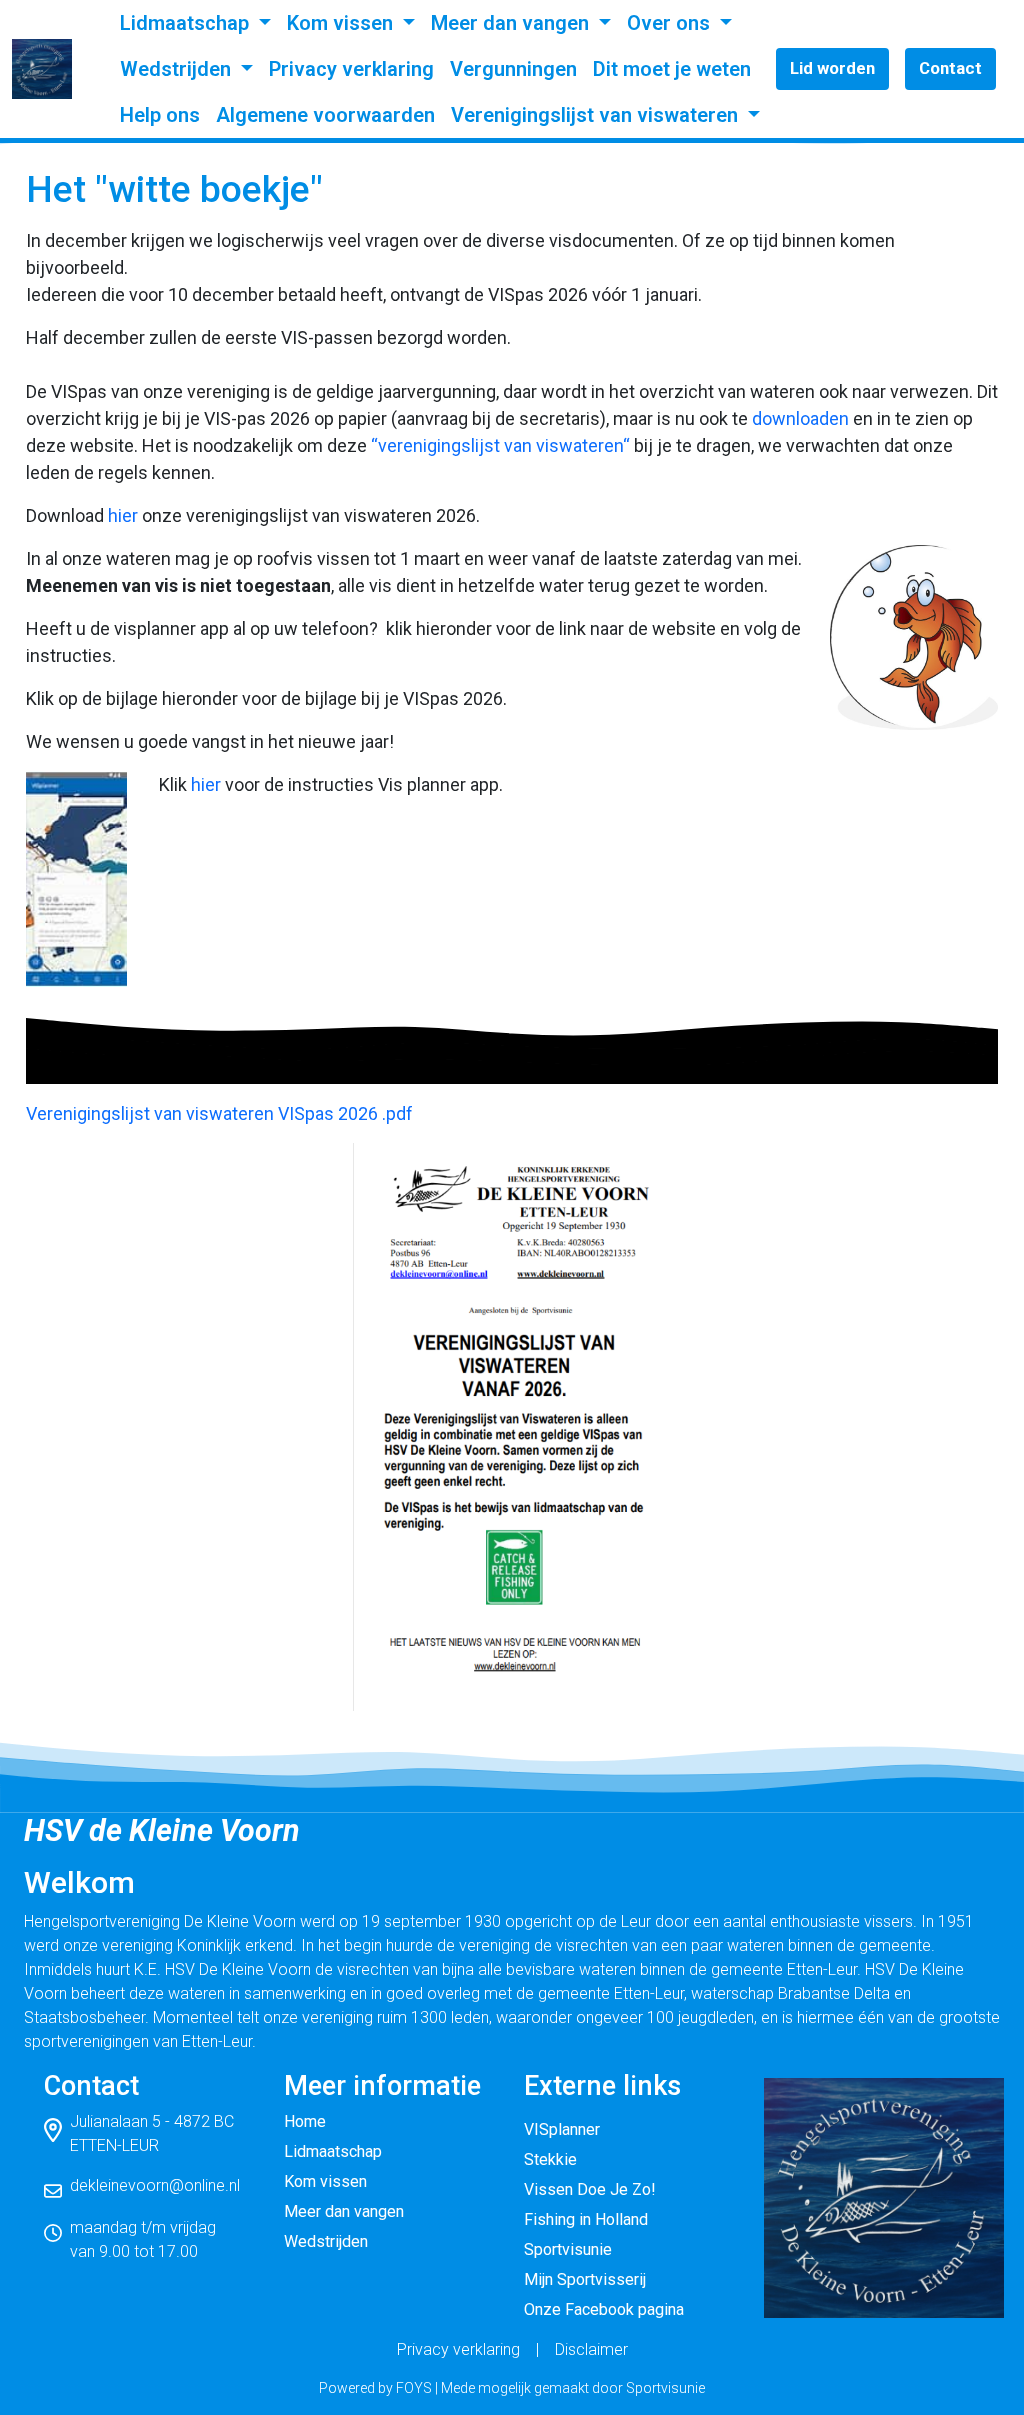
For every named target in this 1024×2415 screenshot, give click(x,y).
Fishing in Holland (586, 2219)
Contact (950, 68)
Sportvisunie (568, 2249)
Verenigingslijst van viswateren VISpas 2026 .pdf (219, 1113)
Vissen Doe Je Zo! (590, 2189)
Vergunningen (513, 69)
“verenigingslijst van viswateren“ (500, 445)
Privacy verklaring (351, 69)
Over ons (671, 23)
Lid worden (832, 68)
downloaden (800, 418)
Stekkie (550, 2159)
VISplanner (562, 2129)
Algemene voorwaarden (325, 115)
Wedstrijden (178, 69)
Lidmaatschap (187, 23)
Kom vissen (342, 23)
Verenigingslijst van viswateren (597, 115)
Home (305, 2121)
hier (123, 515)
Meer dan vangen (512, 23)
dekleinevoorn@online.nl (155, 2185)
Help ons (160, 115)
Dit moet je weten (672, 69)
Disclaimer (591, 2349)
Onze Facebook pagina (604, 2309)
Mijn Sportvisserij (585, 2279)
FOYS (414, 2388)
